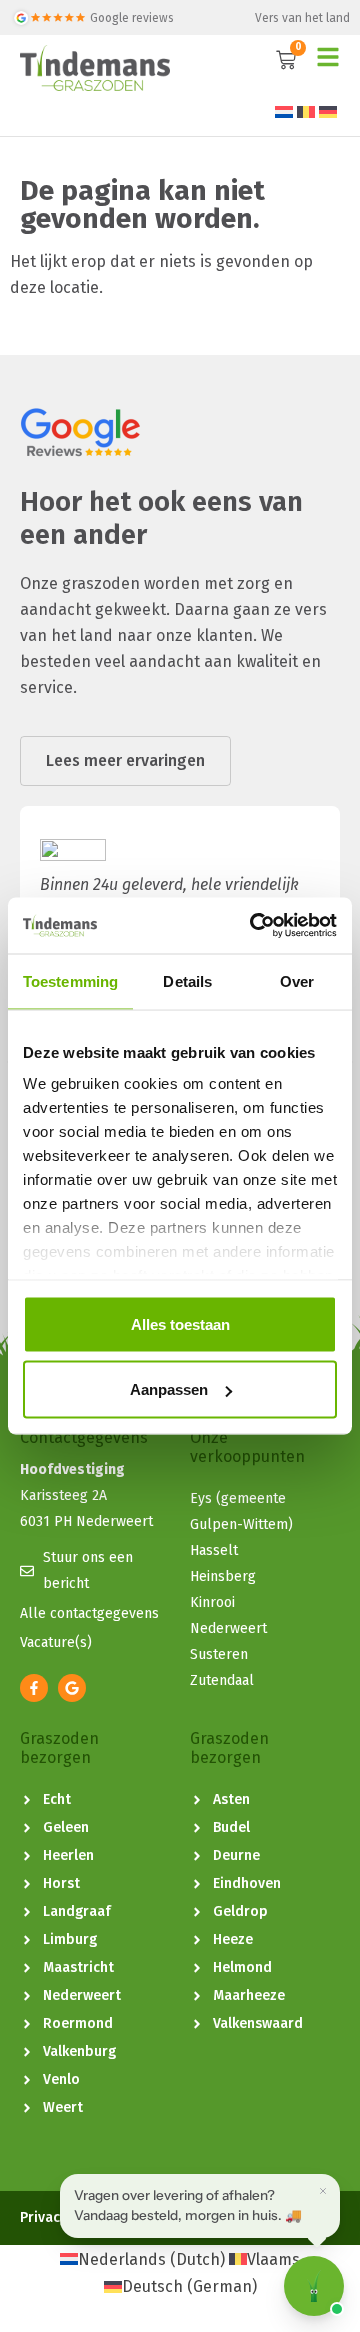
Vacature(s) (56, 1642)
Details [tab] (187, 980)
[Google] (72, 1688)
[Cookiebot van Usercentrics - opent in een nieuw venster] (254, 926)
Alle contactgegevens (89, 1613)
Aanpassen (169, 1389)
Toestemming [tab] (70, 980)
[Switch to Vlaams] (306, 111)
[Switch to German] (328, 111)
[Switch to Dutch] (284, 111)
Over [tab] (297, 980)
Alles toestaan (180, 1323)
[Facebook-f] (34, 1688)
